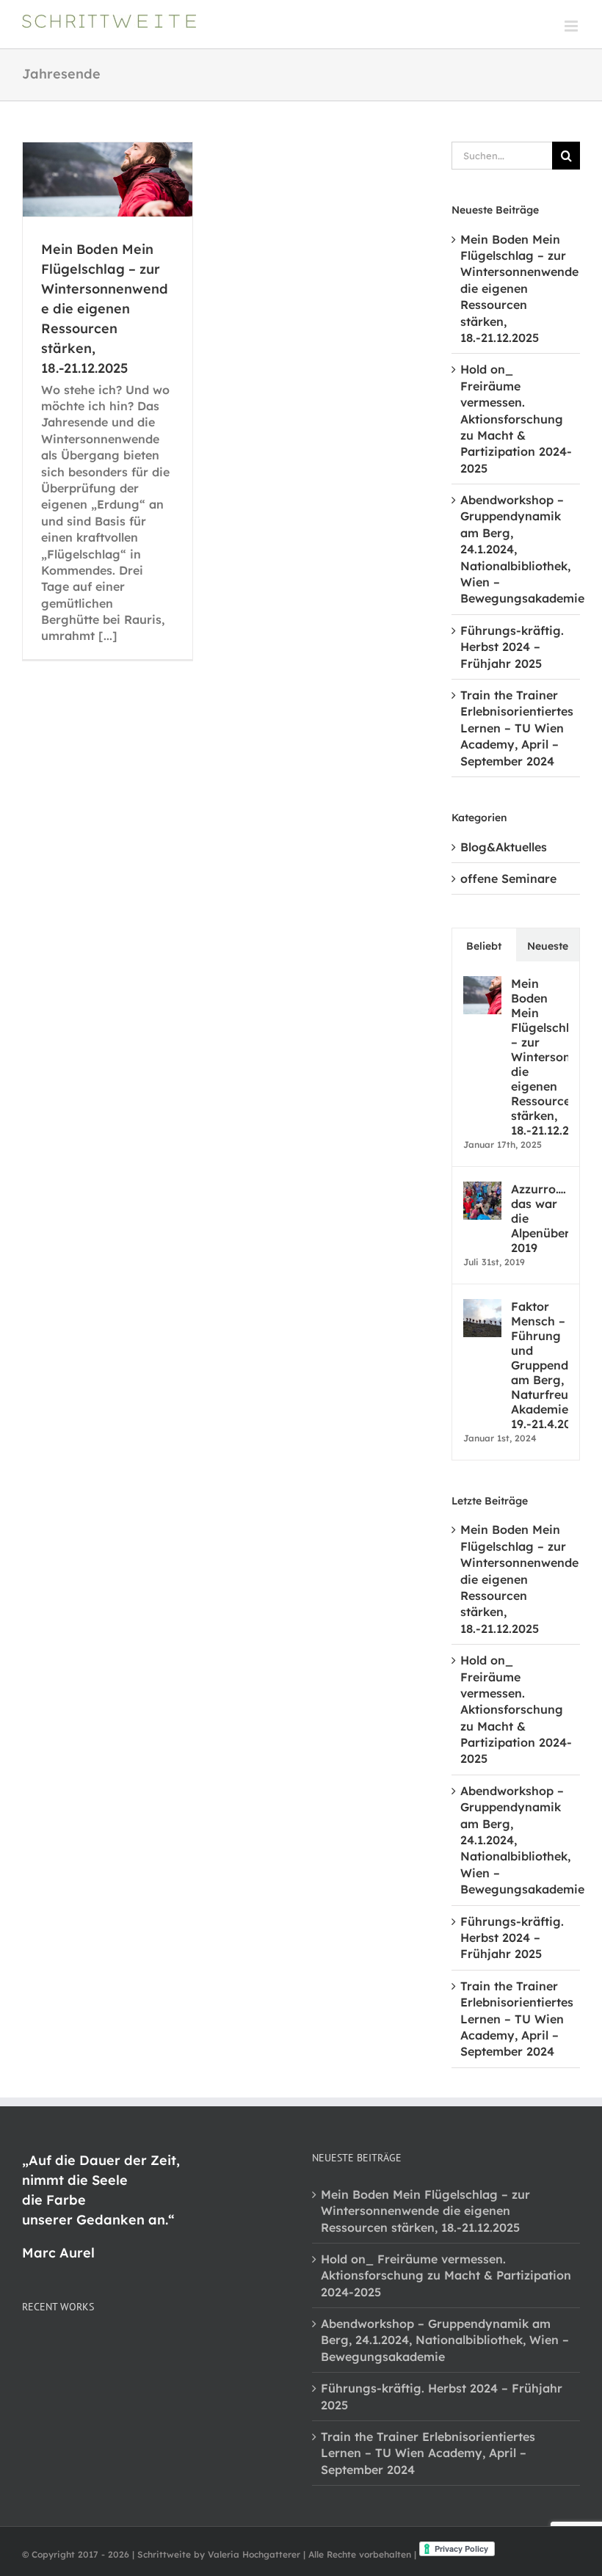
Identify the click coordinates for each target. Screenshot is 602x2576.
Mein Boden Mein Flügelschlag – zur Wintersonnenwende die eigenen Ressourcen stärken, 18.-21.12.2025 (105, 309)
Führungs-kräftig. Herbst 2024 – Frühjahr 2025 (512, 647)
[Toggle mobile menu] (572, 26)
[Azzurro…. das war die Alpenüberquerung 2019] (482, 1190)
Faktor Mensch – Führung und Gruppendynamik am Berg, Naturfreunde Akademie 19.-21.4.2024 (540, 1365)
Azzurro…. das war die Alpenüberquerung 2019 (540, 1218)
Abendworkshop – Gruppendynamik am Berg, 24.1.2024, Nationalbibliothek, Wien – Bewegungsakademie (445, 2340)
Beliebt (484, 946)
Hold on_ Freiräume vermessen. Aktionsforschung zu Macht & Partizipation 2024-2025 (516, 418)
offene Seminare (508, 878)
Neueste (548, 946)
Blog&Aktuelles (504, 847)
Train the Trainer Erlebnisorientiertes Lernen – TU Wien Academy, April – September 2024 (517, 728)
